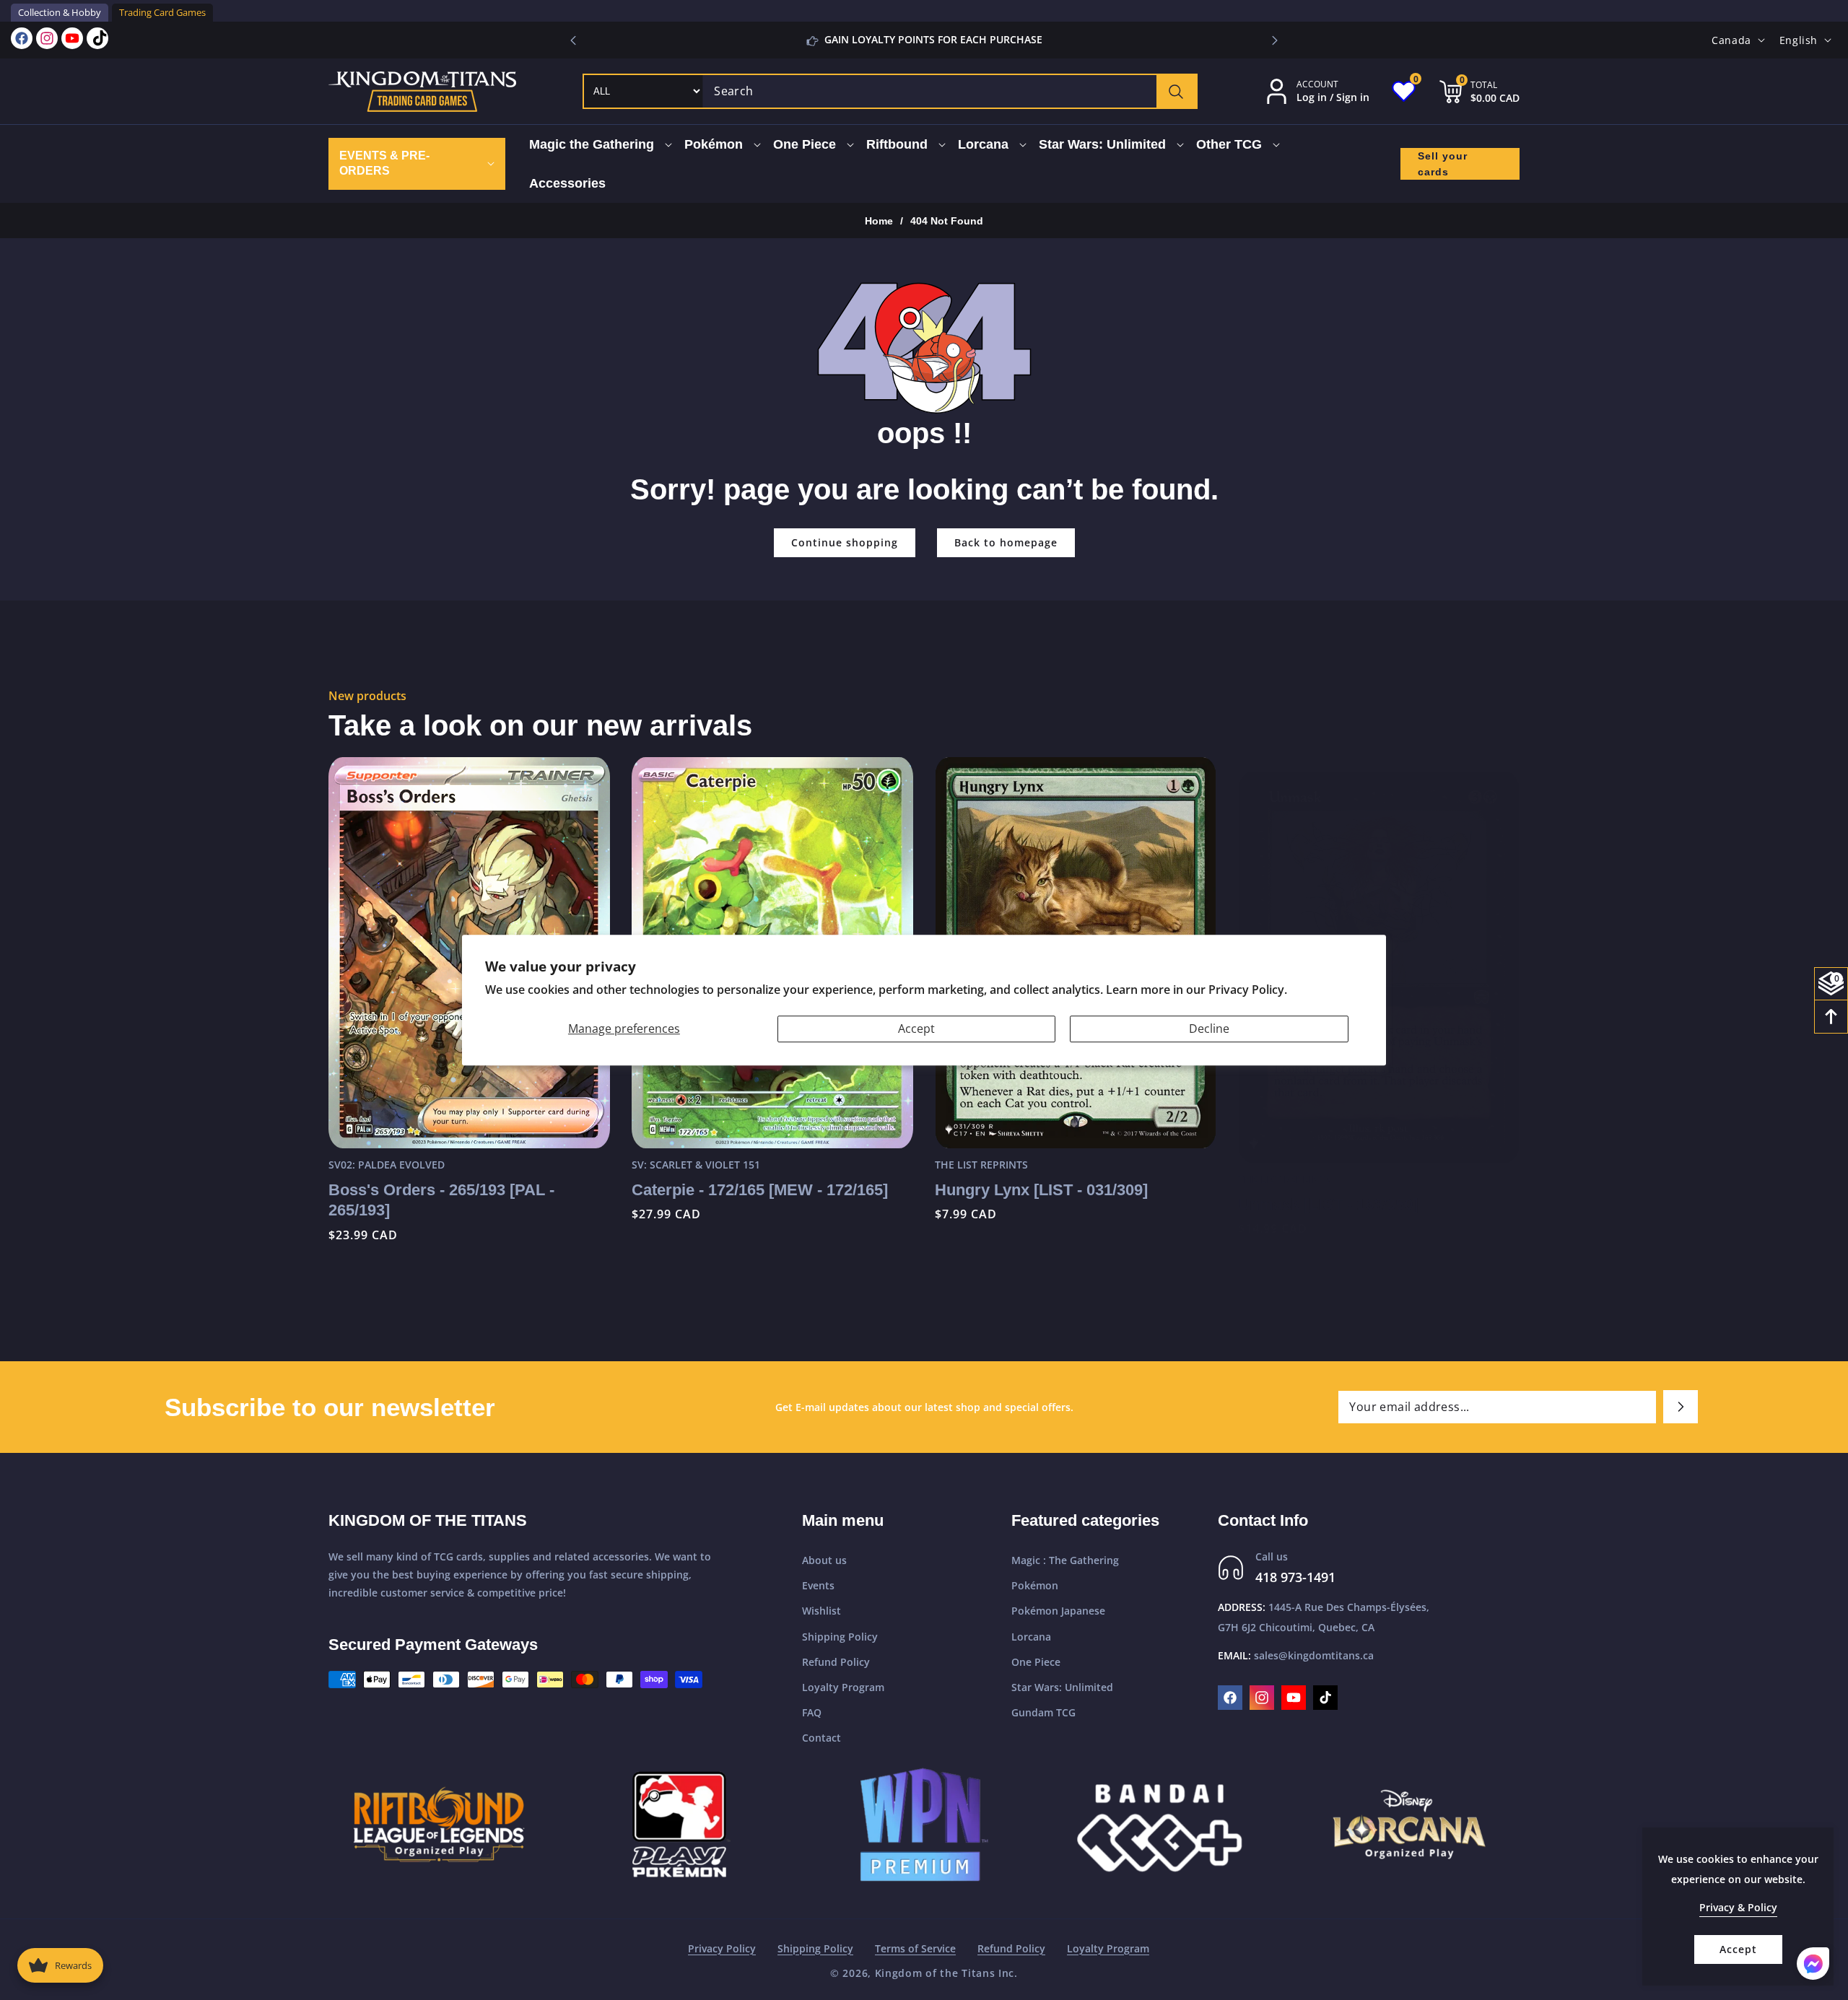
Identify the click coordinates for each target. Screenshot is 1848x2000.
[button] (1275, 40)
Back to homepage (1006, 542)
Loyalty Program (843, 1687)
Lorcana (1031, 1637)
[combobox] (950, 91)
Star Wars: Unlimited (1062, 1687)
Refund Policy (836, 1662)
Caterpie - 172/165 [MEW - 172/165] (760, 1190)
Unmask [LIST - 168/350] (1328, 1190)
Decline (1209, 1029)
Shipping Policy (840, 1637)
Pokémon (1035, 1585)
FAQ (812, 1712)
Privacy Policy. (1248, 990)
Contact (821, 1738)
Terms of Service (915, 1948)
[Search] (1176, 91)
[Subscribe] (1681, 1407)
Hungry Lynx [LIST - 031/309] (1041, 1190)
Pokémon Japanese (1058, 1611)
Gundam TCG (1043, 1712)
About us (824, 1560)
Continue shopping (845, 542)
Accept (916, 1029)
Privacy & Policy (1738, 1907)
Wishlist (821, 1611)
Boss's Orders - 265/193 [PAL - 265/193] (441, 1200)
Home (879, 221)
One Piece (1036, 1662)
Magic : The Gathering (1065, 1560)
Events (818, 1585)
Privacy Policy (722, 1948)
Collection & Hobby (60, 12)
